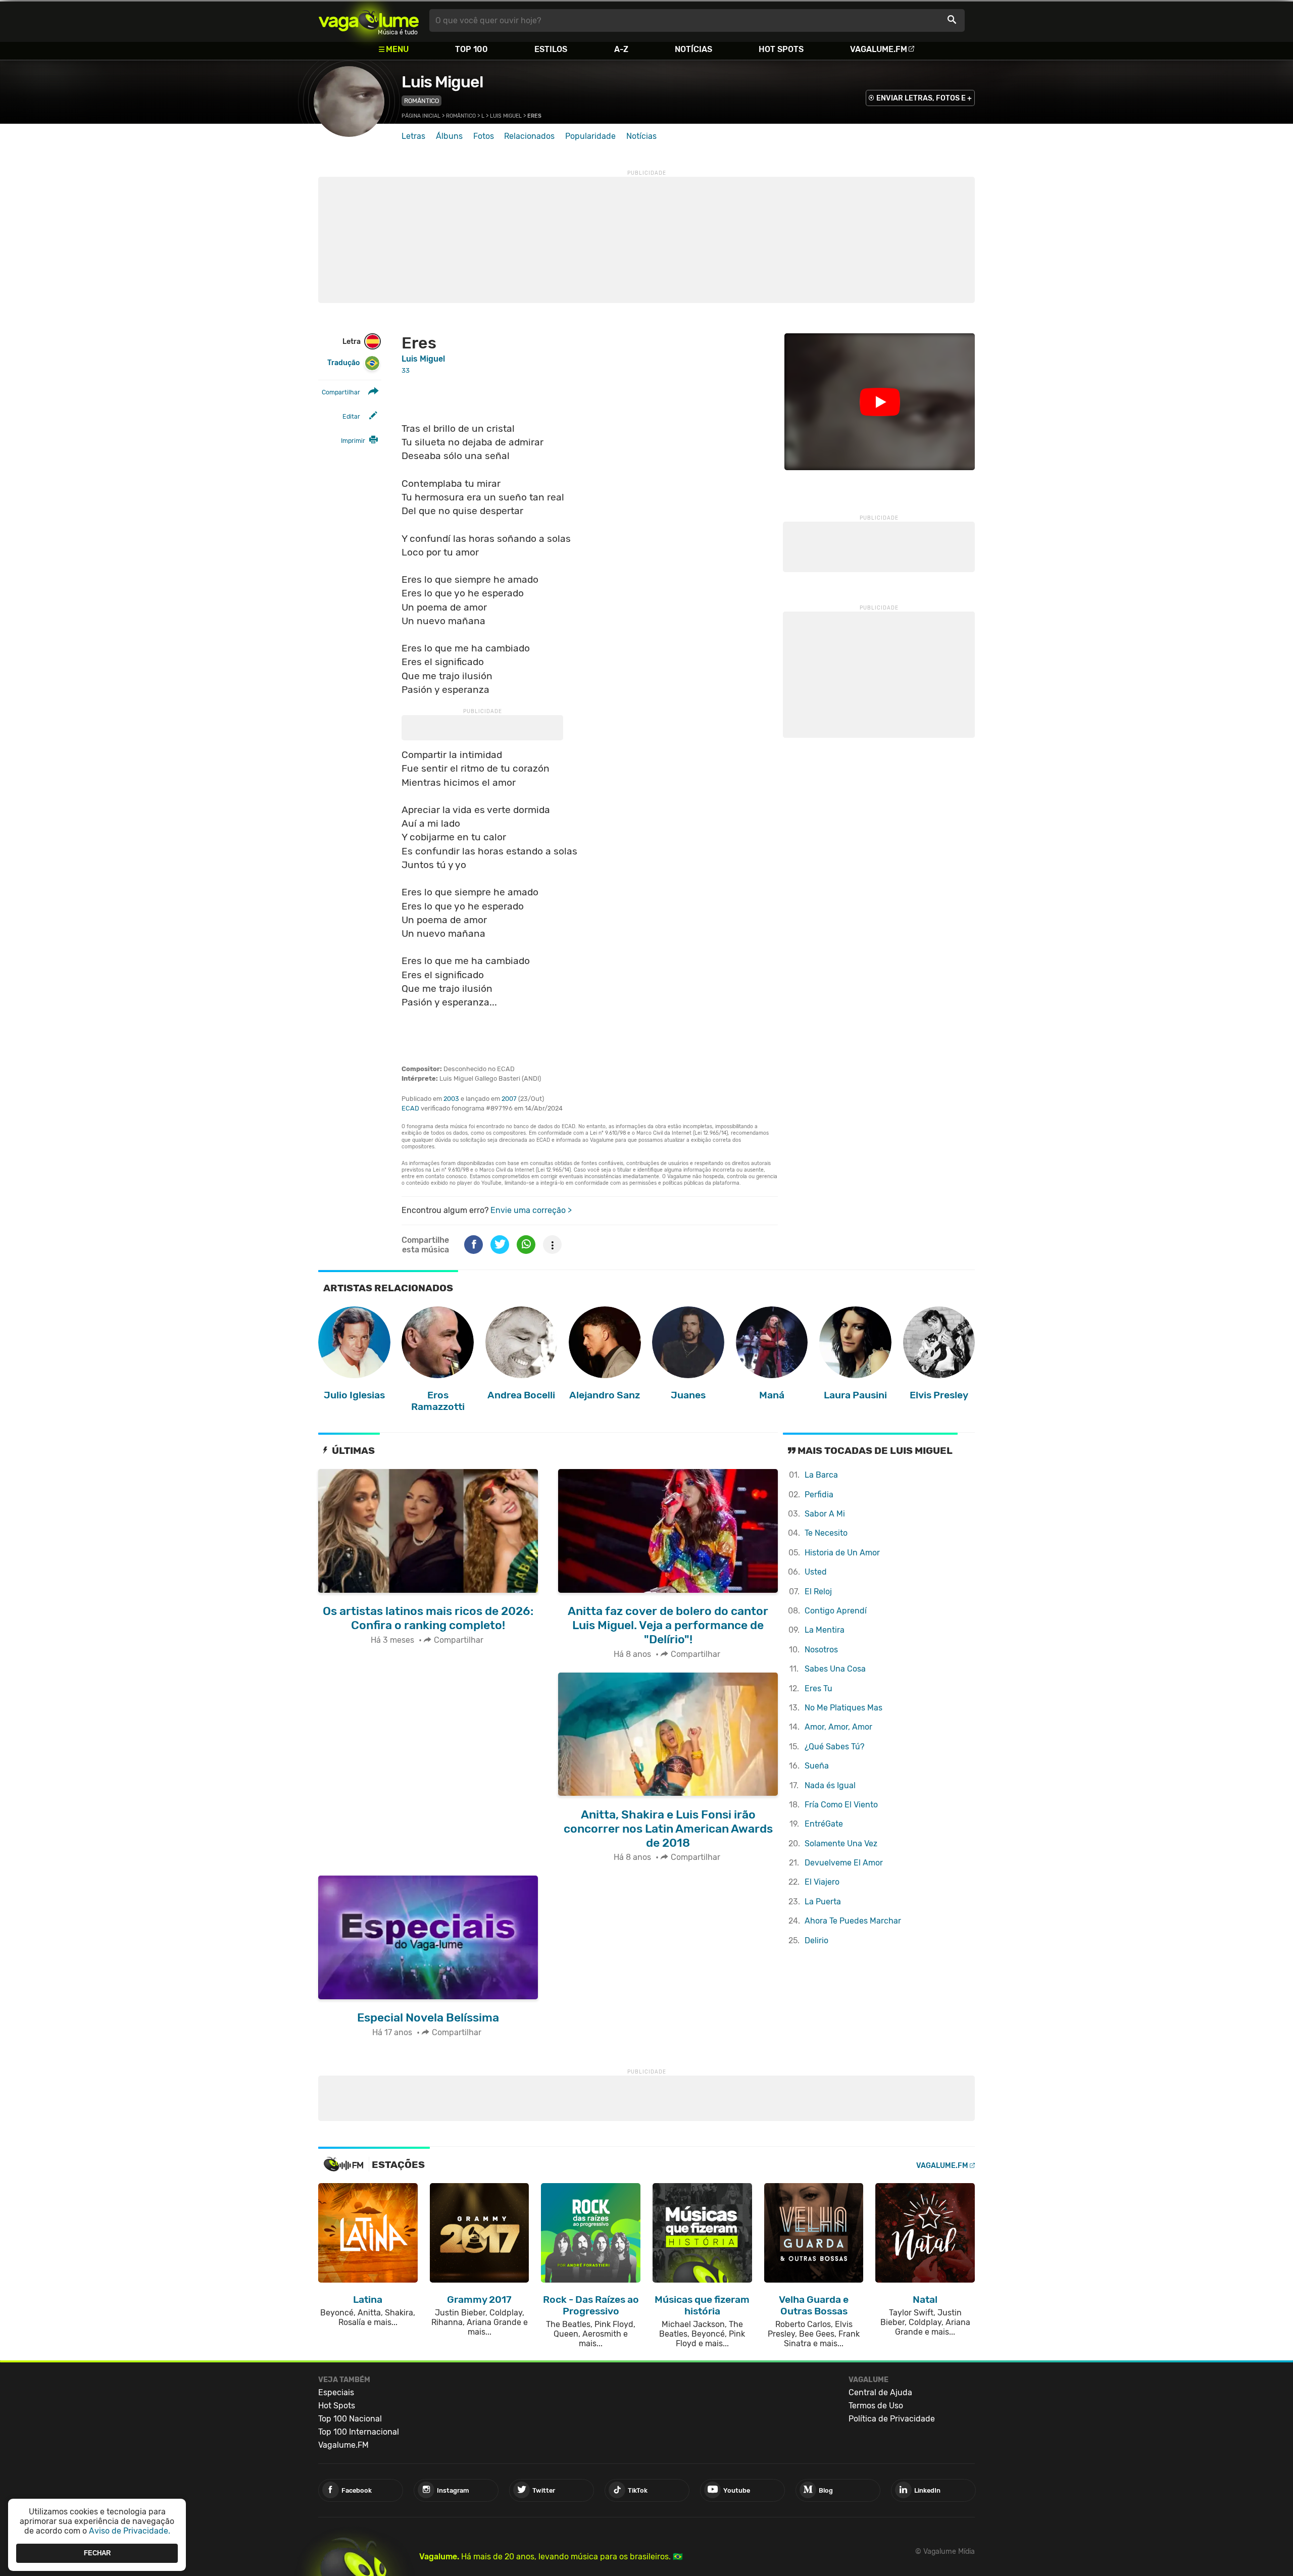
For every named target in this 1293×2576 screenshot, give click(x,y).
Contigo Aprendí (836, 1611)
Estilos (551, 49)
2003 (451, 1099)
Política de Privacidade (892, 2419)
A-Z (621, 49)
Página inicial (421, 116)
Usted (816, 1572)
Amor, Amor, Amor (838, 1727)
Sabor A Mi (825, 1514)
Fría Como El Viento (841, 1805)
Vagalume (369, 20)
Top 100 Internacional (359, 2432)
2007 (509, 1099)
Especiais (336, 2392)
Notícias (693, 49)
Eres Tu (818, 1688)
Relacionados (529, 136)
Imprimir (353, 441)
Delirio (816, 1940)
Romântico (421, 101)
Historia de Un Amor (842, 1553)
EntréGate (824, 1824)
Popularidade (590, 136)
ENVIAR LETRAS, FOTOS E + (924, 98)
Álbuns (449, 136)
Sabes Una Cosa (835, 1669)
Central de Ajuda (880, 2392)
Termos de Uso (876, 2406)
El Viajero (822, 1882)
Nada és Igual (830, 1785)
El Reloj (818, 1592)
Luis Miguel (442, 82)
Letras (413, 136)
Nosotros (821, 1650)
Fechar (97, 2553)
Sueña (817, 1766)
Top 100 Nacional (350, 2419)
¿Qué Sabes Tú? (834, 1747)
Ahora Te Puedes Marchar (853, 1921)
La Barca (821, 1475)
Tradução (343, 363)
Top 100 (471, 49)
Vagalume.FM (879, 49)
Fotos (484, 136)
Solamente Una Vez (841, 1843)
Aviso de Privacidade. (130, 2531)
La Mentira (825, 1630)
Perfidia (819, 1495)
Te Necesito (826, 1533)
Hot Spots (781, 49)
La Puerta (823, 1902)
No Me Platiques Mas (843, 1708)
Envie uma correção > (531, 1210)
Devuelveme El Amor (844, 1863)
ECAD (410, 1108)
